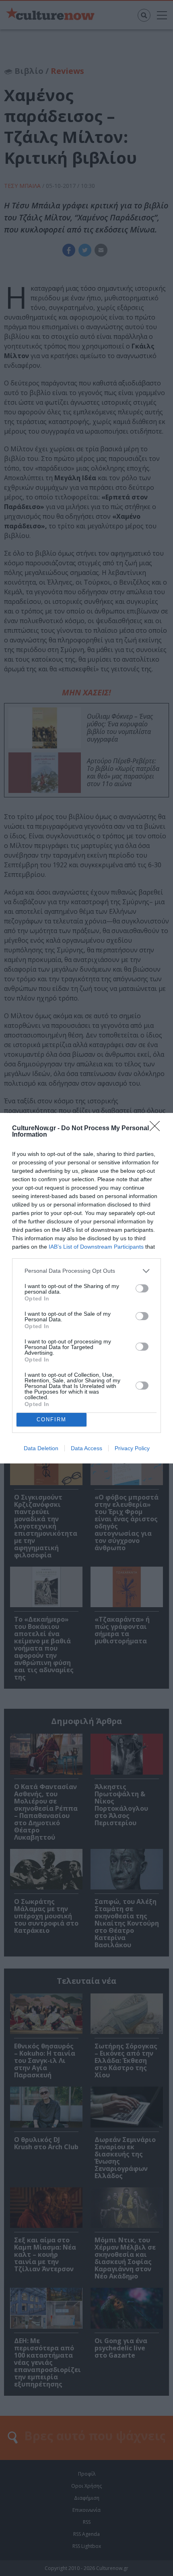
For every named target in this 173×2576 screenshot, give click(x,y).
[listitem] (86, 1271)
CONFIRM (51, 1419)
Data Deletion (41, 1448)
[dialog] (86, 1288)
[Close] (157, 1129)
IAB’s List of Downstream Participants (96, 1247)
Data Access (86, 1448)
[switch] (142, 1288)
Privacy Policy (132, 1448)
